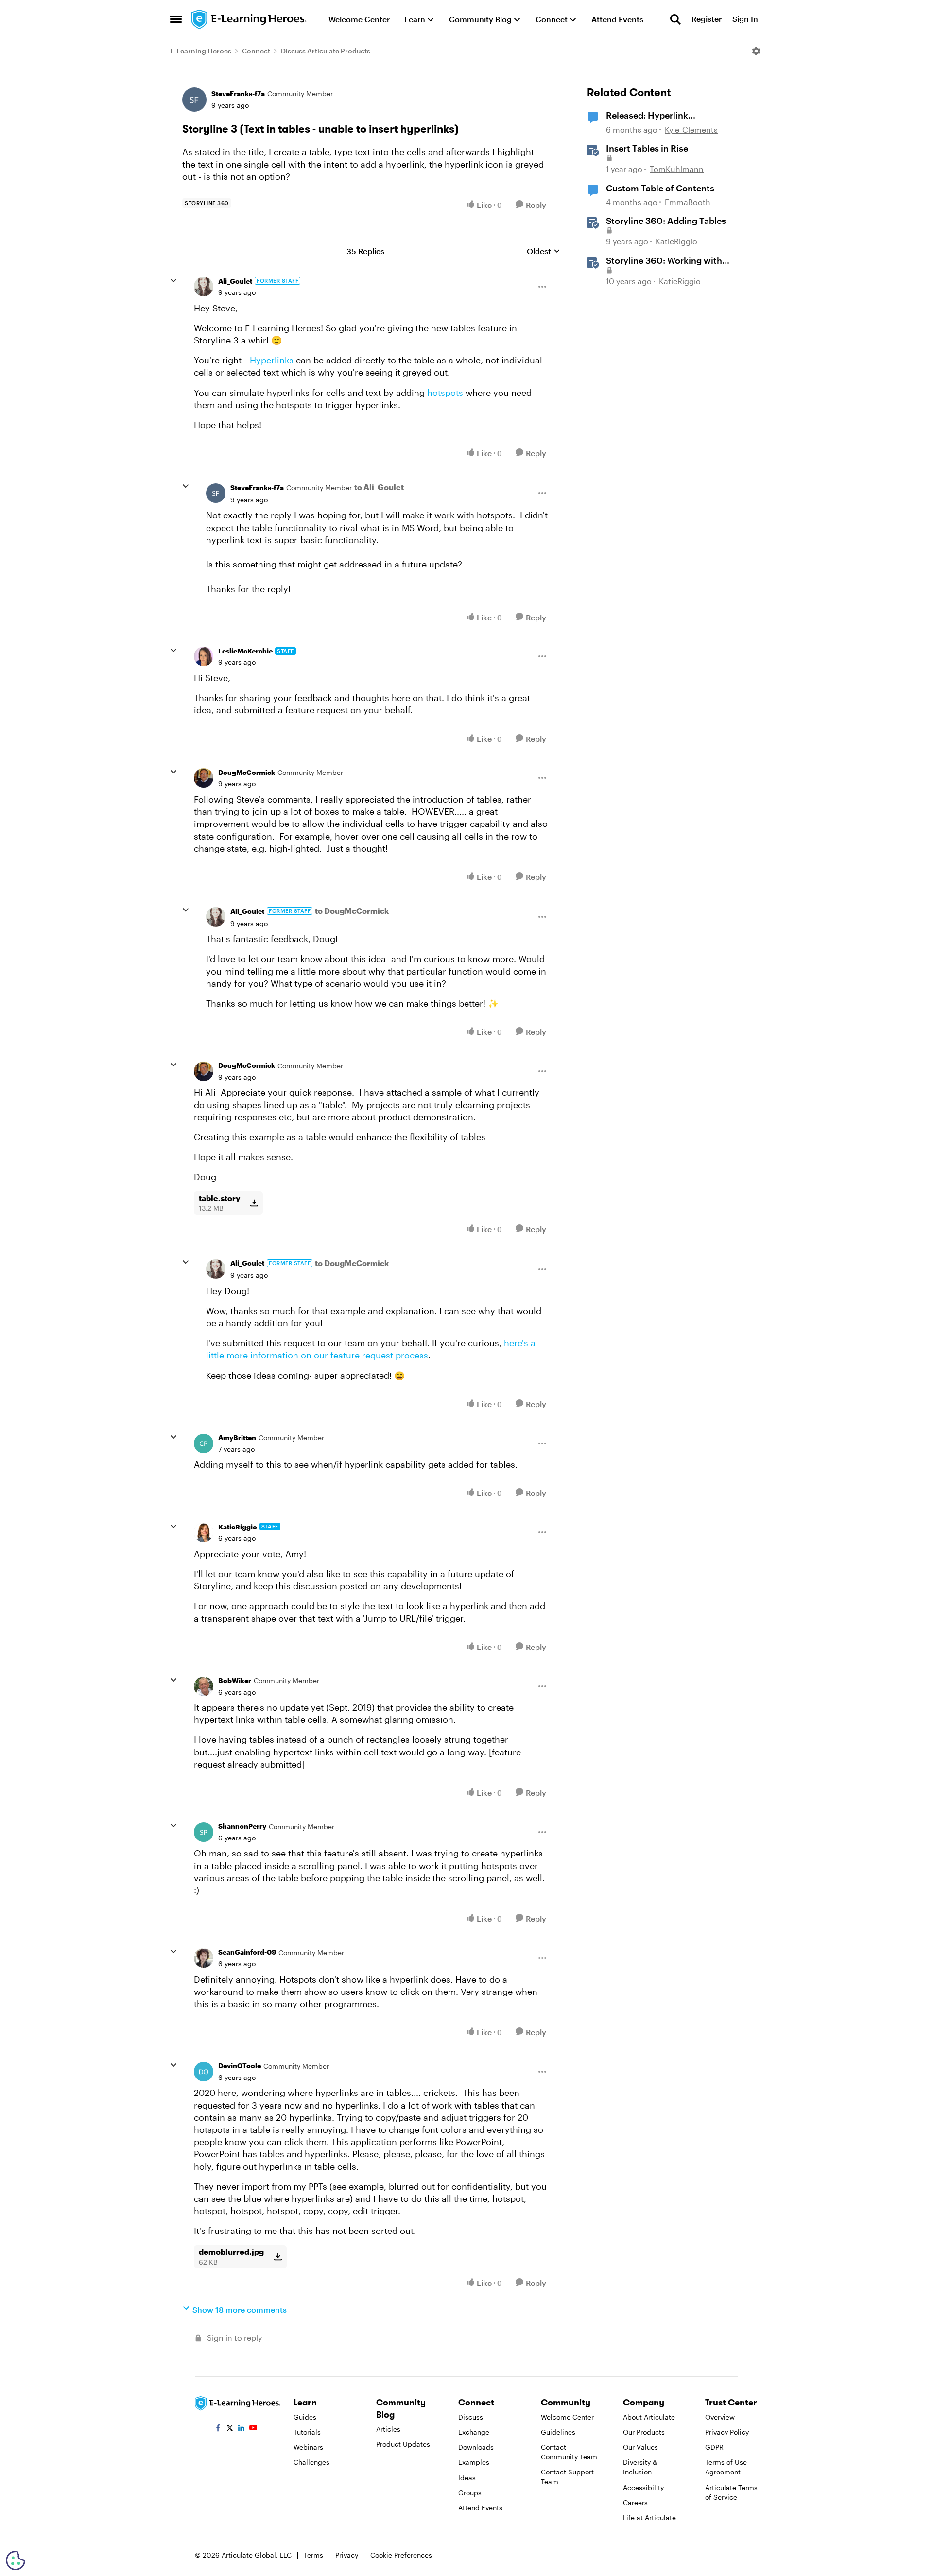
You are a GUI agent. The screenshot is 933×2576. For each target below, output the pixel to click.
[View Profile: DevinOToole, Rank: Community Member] (204, 2072)
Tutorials (307, 2432)
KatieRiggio (238, 1527)
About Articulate (649, 2417)
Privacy (347, 2555)
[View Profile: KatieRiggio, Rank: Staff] (204, 1532)
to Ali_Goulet (379, 487)
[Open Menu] (756, 51)
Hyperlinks (272, 360)
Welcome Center (567, 2417)
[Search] (675, 19)
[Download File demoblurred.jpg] (278, 2257)
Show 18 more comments (240, 2310)
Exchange (474, 2432)
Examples (474, 2462)
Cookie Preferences (401, 2555)
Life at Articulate (649, 2517)
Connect (256, 51)
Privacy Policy (727, 2432)
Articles (388, 2429)
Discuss (471, 2417)
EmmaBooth (688, 202)
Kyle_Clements (691, 129)
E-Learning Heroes (201, 51)
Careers (635, 2502)
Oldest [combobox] (544, 251)
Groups (470, 2493)
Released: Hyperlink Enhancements (647, 116)
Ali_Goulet (235, 281)
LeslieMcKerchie (245, 651)
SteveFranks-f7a (238, 94)
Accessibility (643, 2487)
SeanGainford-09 (247, 1952)
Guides (305, 2417)
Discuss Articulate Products (326, 51)
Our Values (640, 2447)
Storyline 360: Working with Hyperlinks (664, 261)
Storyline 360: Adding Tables (666, 221)
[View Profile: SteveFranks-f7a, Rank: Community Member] (194, 100)
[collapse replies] (173, 281)
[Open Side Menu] (176, 19)
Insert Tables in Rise (647, 148)
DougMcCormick (247, 772)
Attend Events (480, 2508)
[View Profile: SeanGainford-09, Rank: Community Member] (204, 1958)
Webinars (308, 2447)
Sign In (745, 19)
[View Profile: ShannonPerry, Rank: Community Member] (204, 1832)
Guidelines (558, 2432)
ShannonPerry (242, 1826)
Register (707, 19)
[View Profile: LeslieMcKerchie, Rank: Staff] (204, 656)
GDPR (714, 2447)
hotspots (445, 393)
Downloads (476, 2447)
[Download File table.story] (254, 1203)
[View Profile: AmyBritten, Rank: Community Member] (204, 1443)
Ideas (467, 2478)
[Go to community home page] (249, 19)
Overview (720, 2417)
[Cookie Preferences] (16, 2560)
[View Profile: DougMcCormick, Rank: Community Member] (204, 778)
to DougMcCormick (352, 911)
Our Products (644, 2432)
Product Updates (403, 2444)
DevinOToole (240, 2066)
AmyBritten (237, 1437)
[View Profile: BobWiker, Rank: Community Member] (204, 1686)
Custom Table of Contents (660, 188)
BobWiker (235, 1680)
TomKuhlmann (677, 169)
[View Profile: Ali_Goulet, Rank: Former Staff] (204, 287)
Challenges (311, 2462)
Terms (313, 2555)
